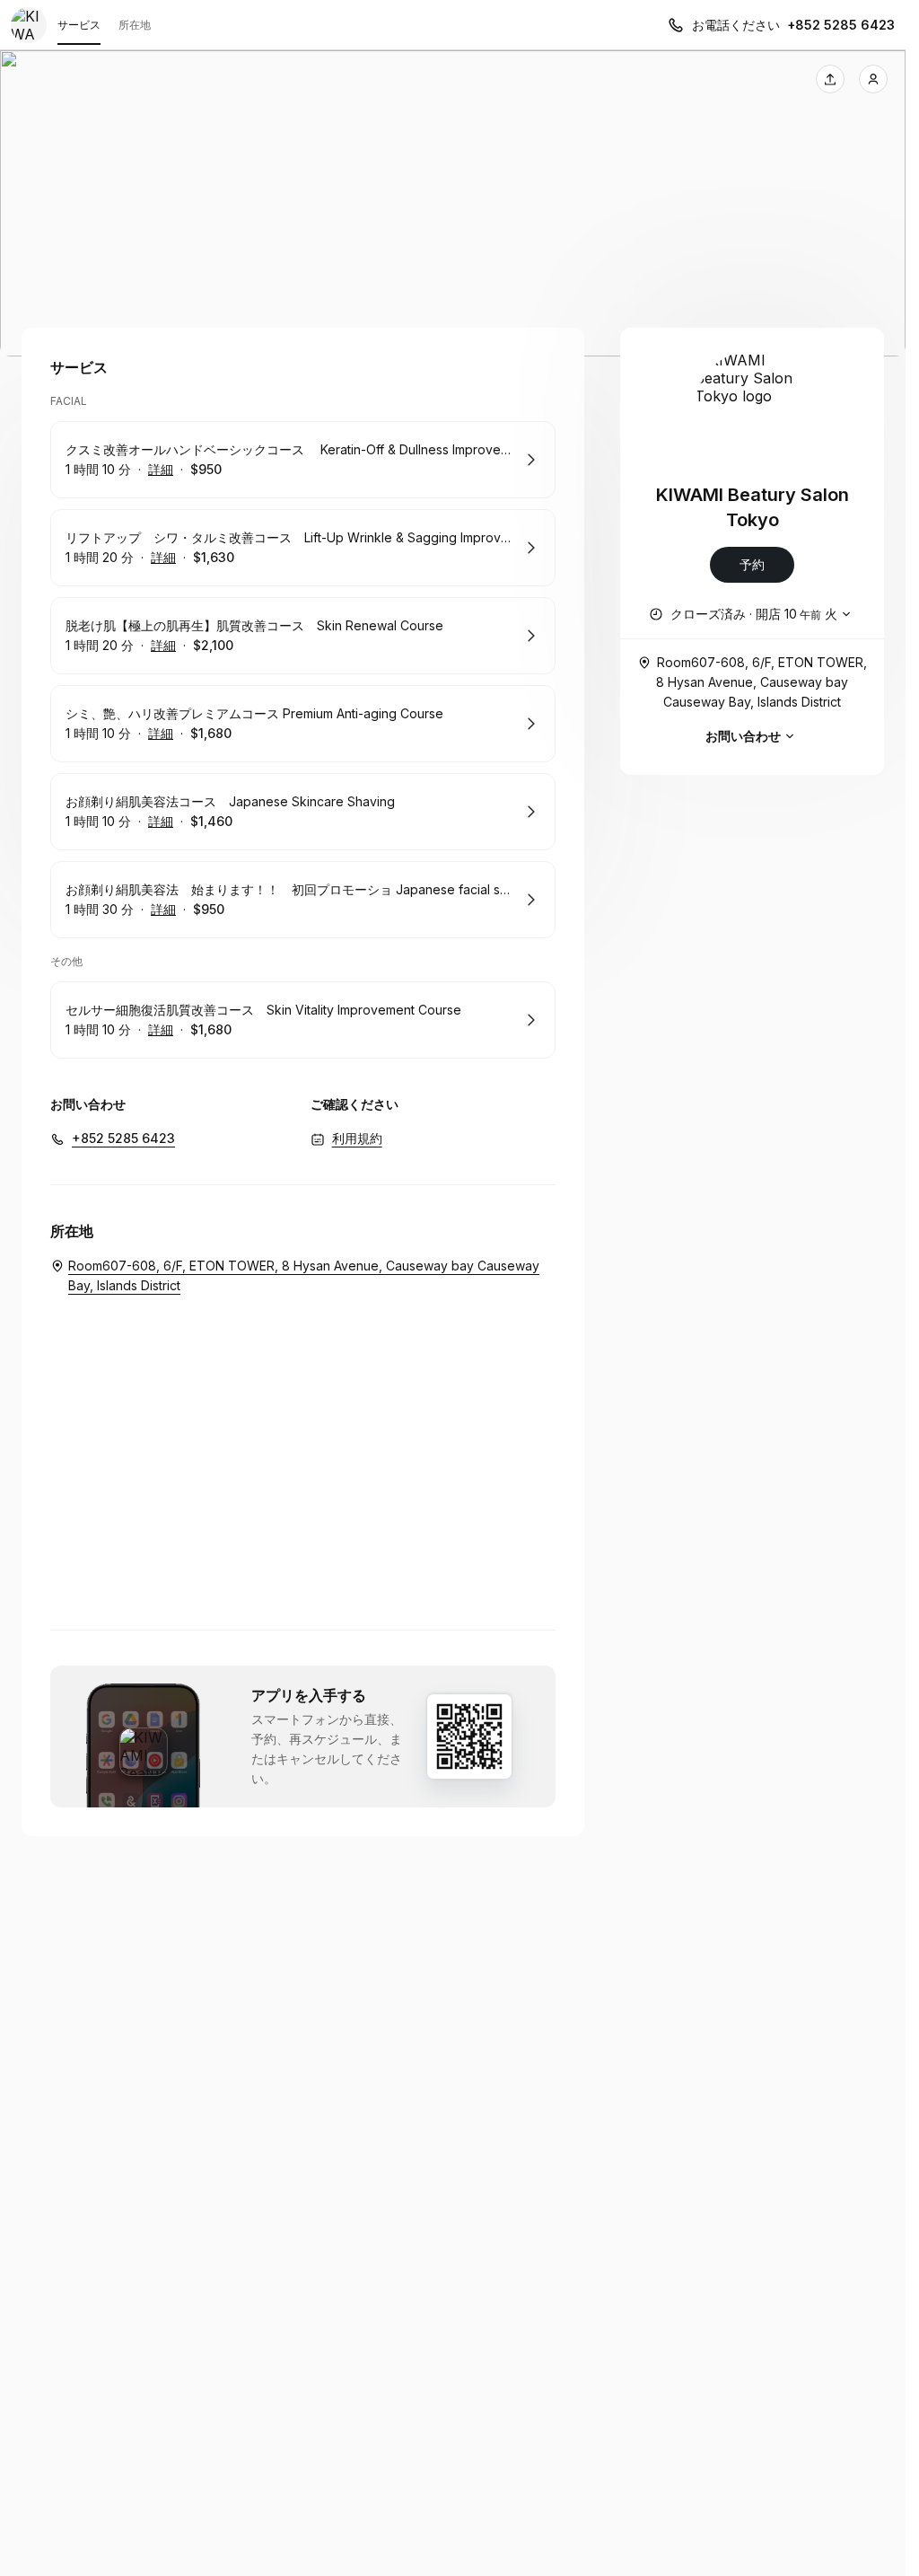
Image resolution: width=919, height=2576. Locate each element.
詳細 (161, 469)
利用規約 (357, 1138)
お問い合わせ (743, 736)
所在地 (135, 25)
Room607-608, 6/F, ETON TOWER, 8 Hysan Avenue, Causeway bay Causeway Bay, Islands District (761, 682)
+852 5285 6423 (841, 25)
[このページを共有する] (830, 79)
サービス (79, 25)
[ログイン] (873, 79)
